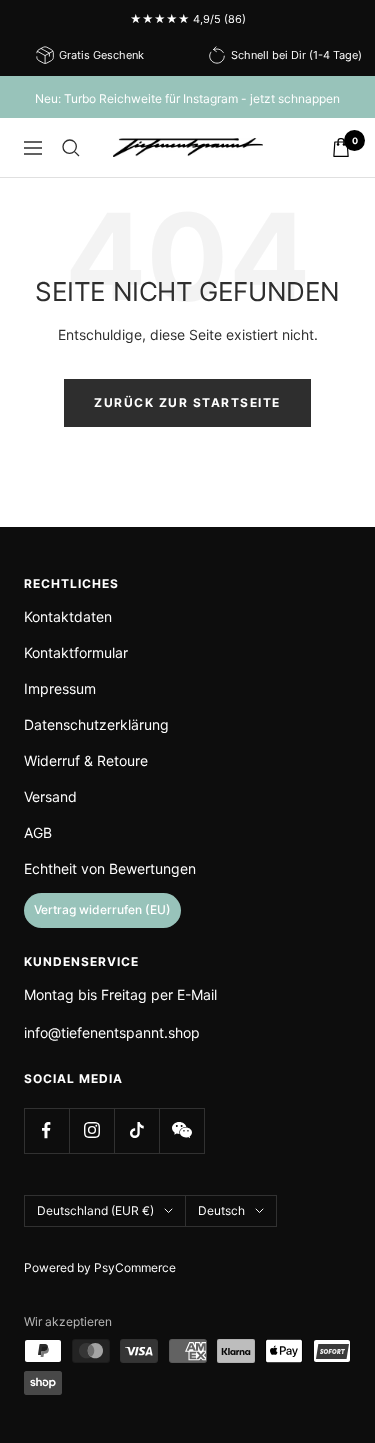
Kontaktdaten (68, 616)
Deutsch (221, 1210)
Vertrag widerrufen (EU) (102, 909)
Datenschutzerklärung (96, 724)
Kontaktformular (76, 652)
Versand (50, 796)
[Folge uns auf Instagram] (91, 1130)
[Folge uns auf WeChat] (181, 1130)
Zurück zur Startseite (187, 402)
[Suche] (71, 148)
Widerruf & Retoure (86, 760)
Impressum (60, 688)
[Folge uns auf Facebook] (46, 1130)
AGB (38, 832)
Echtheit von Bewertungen (110, 868)
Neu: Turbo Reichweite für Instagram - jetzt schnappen (187, 98)
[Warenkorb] (341, 147)
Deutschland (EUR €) (95, 1210)
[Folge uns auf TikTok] (136, 1130)
